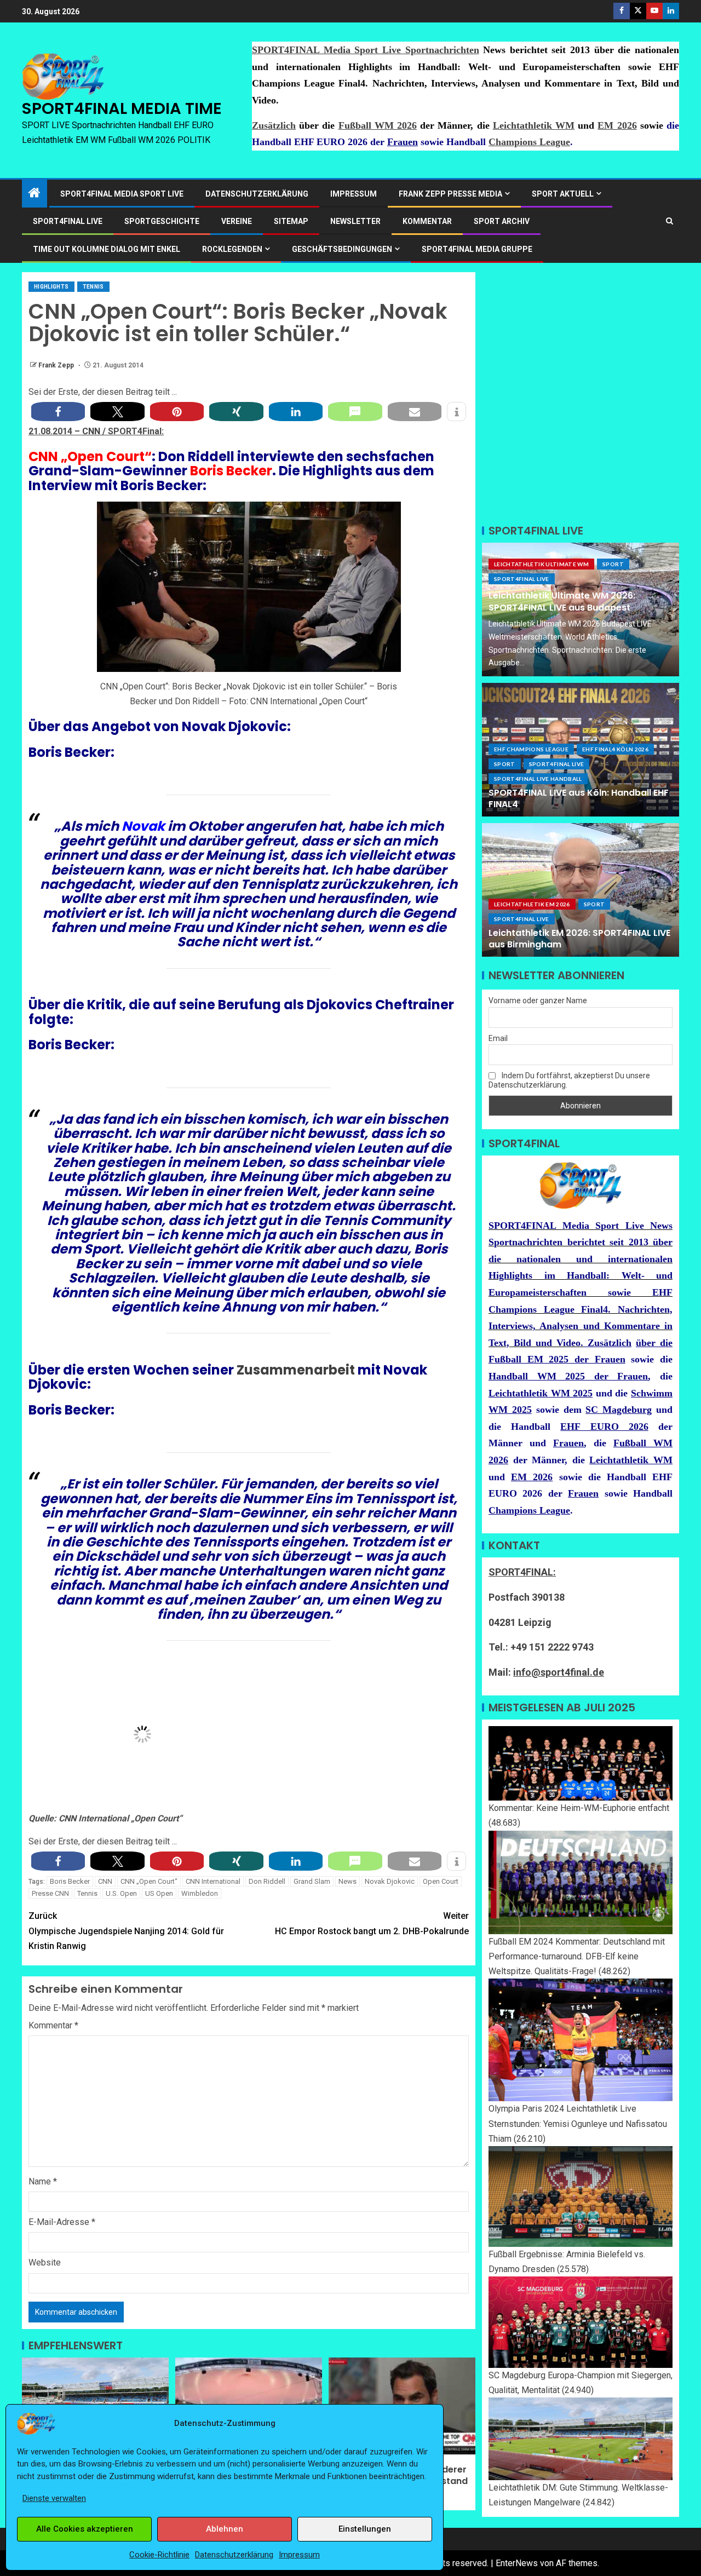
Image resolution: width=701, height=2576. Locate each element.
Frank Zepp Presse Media (450, 194)
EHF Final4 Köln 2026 (615, 749)
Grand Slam (312, 1881)
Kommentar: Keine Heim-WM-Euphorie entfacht (579, 1808)
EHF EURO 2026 (604, 1427)
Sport (613, 564)
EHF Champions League (531, 749)
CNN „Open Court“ (149, 1881)
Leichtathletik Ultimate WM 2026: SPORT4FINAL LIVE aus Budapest (562, 601)
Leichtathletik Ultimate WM (541, 564)
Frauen (403, 142)
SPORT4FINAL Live (522, 579)
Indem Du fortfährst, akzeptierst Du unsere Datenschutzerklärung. (569, 1080)
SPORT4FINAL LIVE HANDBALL (538, 779)
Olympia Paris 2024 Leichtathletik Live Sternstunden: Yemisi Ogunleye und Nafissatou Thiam (578, 2123)
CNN (92, 431)
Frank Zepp (57, 365)
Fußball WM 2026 (378, 125)
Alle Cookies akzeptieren (85, 2529)
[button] (58, 412)
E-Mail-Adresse (62, 2222)
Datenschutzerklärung (234, 2555)
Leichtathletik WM (534, 125)
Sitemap (291, 221)
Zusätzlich (274, 125)
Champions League (529, 142)
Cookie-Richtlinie (159, 2555)
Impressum (299, 2555)
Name (43, 2181)
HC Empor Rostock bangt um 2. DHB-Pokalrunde (372, 1923)
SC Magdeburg (619, 1410)
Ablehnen (225, 2529)
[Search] (670, 221)
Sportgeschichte (162, 221)
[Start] (35, 194)
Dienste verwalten (54, 2498)
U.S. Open (121, 1893)
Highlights (51, 287)
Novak (143, 826)
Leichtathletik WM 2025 (541, 1393)
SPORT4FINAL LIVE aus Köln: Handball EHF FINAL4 (579, 798)
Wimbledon (200, 1893)
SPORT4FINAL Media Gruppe (477, 249)
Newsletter (355, 221)
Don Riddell (267, 1881)
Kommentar (427, 221)
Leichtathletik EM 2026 (532, 904)
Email (498, 1038)
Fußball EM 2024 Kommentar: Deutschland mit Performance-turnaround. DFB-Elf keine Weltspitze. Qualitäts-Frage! (577, 1956)
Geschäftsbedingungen (342, 249)
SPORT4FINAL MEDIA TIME (122, 108)
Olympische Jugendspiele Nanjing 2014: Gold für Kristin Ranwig (126, 1931)
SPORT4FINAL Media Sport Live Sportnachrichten (366, 50)
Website (45, 2262)
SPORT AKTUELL (563, 194)
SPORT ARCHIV (502, 221)
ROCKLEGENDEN (232, 249)
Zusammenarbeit (296, 1370)
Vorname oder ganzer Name (538, 1001)
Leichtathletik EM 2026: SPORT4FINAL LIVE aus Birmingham (579, 939)
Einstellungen (365, 2529)
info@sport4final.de (559, 1672)
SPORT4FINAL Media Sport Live (122, 194)
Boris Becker (70, 1881)
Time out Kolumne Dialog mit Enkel (107, 249)
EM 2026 (617, 125)
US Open (159, 1893)
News (347, 1881)
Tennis (93, 287)
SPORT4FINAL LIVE (68, 221)
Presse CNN (50, 1893)
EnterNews (517, 2563)
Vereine (237, 221)
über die (654, 1343)
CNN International (213, 1881)
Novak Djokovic (390, 1881)
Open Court (441, 1881)
